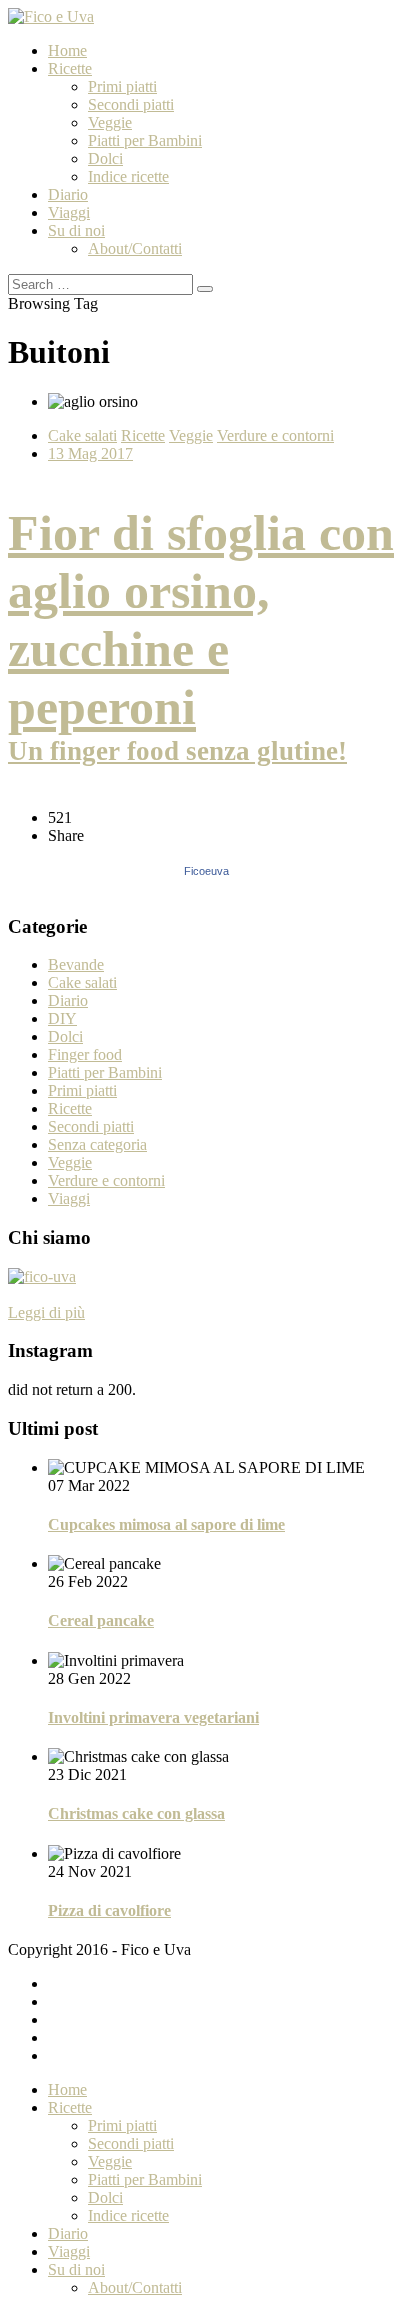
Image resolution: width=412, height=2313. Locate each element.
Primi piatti (122, 86)
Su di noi (76, 230)
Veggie (110, 122)
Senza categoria (97, 1144)
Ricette (70, 68)
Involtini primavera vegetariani (153, 1717)
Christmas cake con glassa (136, 1813)
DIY (62, 1018)
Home (67, 50)
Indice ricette (128, 176)
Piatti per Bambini (145, 140)
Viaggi (69, 212)
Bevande (76, 964)
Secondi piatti (131, 104)
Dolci (105, 158)
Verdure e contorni (275, 435)
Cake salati (82, 435)
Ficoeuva (206, 871)
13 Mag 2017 (90, 453)
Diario (68, 194)
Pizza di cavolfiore (109, 1910)
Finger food (85, 1054)
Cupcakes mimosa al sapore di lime (166, 1524)
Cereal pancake (101, 1620)
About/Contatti (135, 248)
